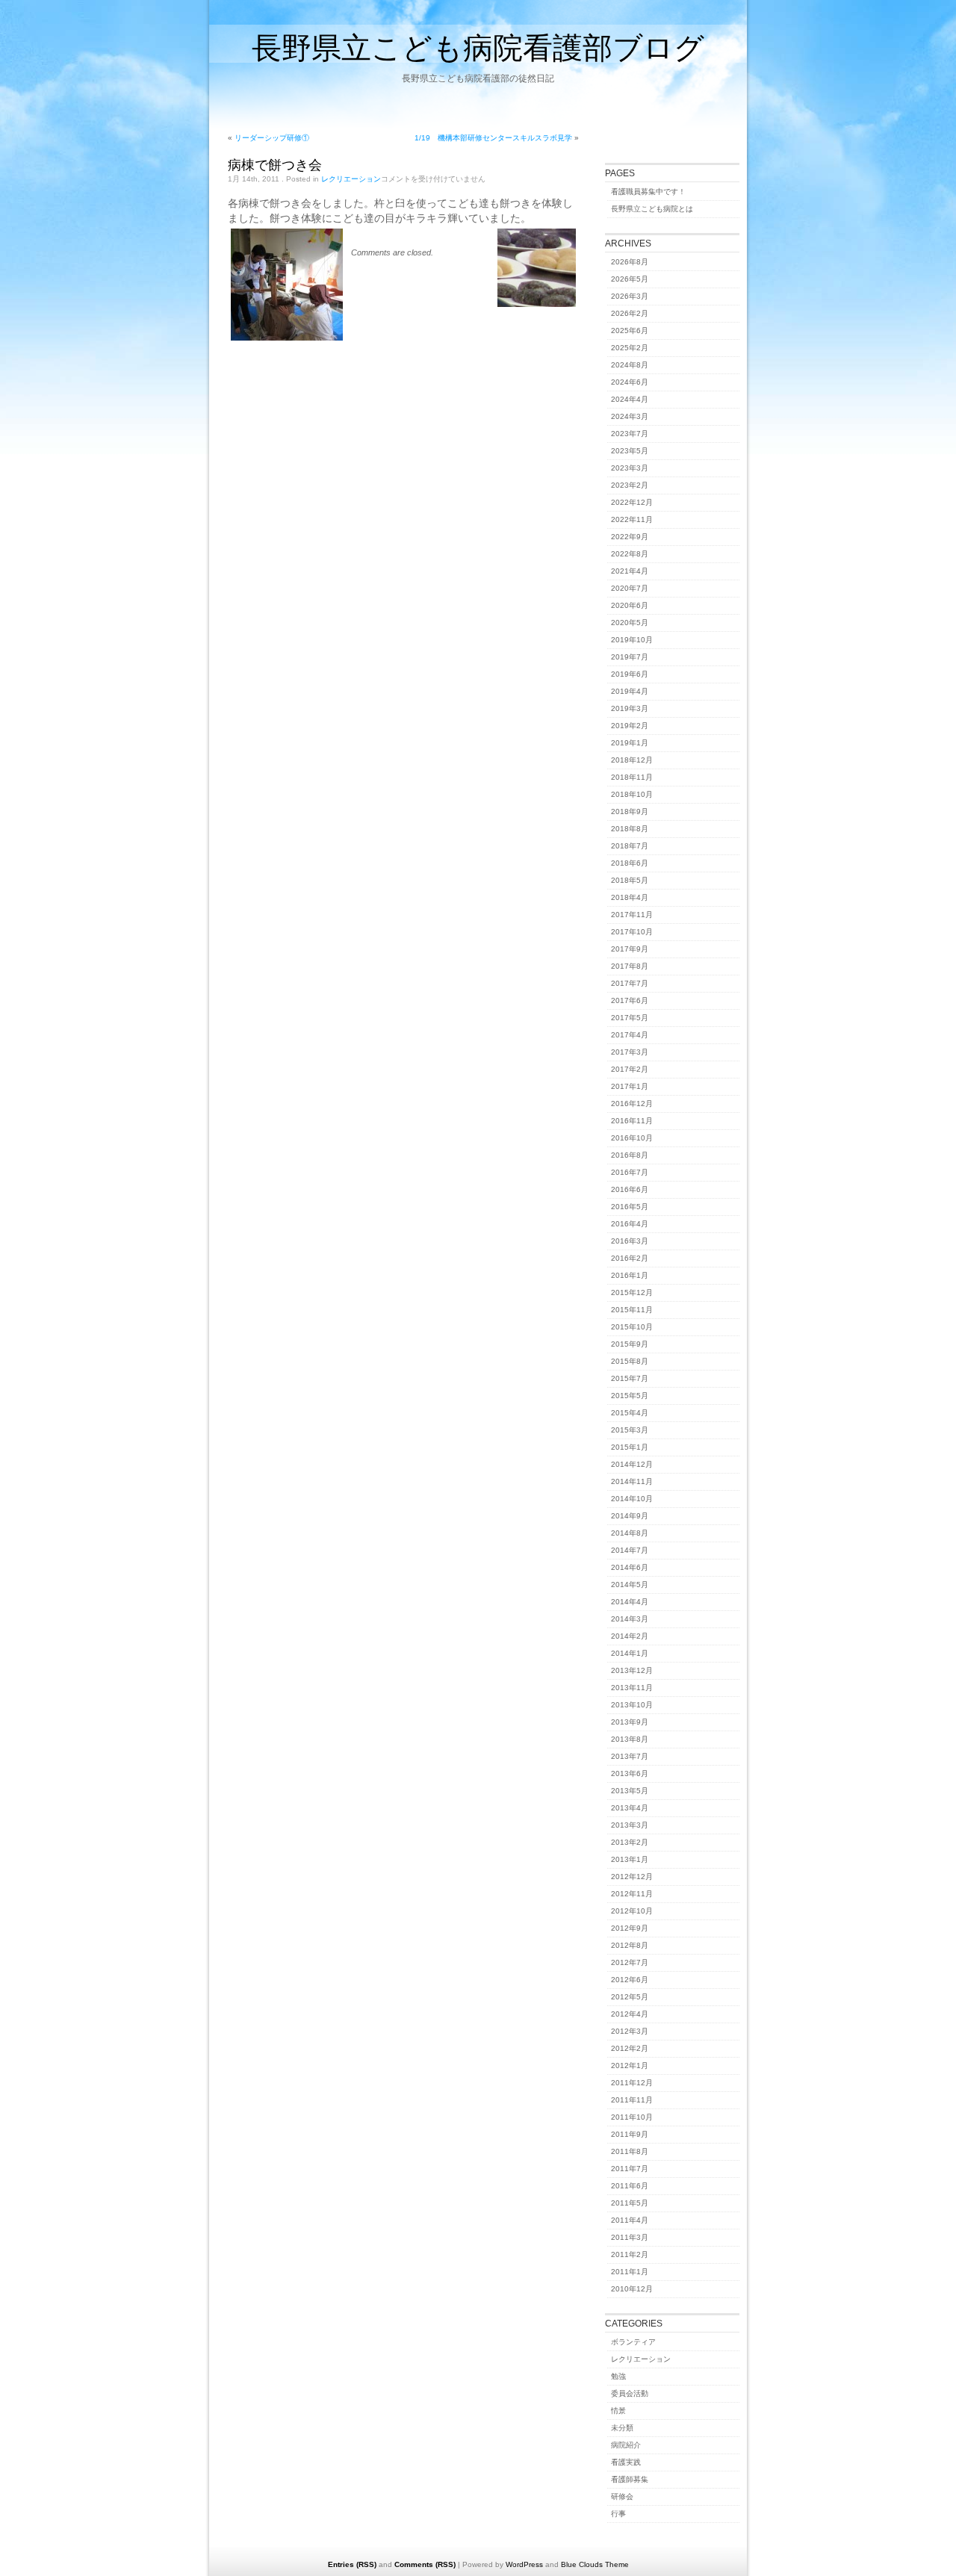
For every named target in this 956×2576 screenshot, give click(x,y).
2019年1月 (630, 743)
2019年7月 (630, 657)
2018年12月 (632, 760)
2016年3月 (630, 1241)
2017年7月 (630, 983)
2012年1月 (630, 2066)
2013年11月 (632, 1688)
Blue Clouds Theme (595, 2564)
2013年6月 (630, 1773)
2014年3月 (630, 1619)
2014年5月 (630, 1585)
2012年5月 (630, 1997)
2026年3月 (630, 296)
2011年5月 (630, 2203)
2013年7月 (630, 1756)
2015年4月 (630, 1413)
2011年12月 (632, 2083)
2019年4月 (630, 691)
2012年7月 (630, 1962)
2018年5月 (630, 880)
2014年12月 (632, 1464)
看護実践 (626, 2462)
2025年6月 (630, 330)
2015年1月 (630, 1447)
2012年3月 (630, 2031)
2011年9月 (630, 2134)
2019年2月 (630, 726)
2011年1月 (630, 2272)
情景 (618, 2411)
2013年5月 (630, 1791)
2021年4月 (630, 571)
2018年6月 (630, 863)
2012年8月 (630, 1945)
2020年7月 (630, 588)
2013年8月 (630, 1739)
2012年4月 (630, 2014)
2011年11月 (632, 2100)
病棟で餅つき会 (275, 164)
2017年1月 (630, 1086)
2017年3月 (630, 1052)
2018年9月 (630, 811)
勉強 (618, 2376)
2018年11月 (632, 777)
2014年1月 (630, 1653)
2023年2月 (630, 485)
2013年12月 (632, 1670)
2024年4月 (630, 399)
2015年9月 (630, 1344)
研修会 (622, 2496)
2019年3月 (630, 708)
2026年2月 (630, 313)
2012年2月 (630, 2048)
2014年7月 (630, 1550)
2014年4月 (630, 1602)
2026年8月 (630, 262)
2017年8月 (630, 966)
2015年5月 (630, 1396)
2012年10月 (632, 1911)
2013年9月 (630, 1722)
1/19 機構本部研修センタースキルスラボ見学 (493, 138)
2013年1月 (630, 1859)
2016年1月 (630, 1275)
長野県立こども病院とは (652, 209)
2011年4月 (630, 2220)
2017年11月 (632, 915)
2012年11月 (632, 1894)
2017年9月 (630, 949)
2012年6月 (630, 1980)
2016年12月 (632, 1104)
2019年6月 (630, 674)
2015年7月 (630, 1378)
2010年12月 (632, 2289)
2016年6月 (630, 1189)
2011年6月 (630, 2186)
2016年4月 (630, 1224)
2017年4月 (630, 1035)
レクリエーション (351, 179)
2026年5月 (630, 279)
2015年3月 (630, 1430)
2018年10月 (632, 794)
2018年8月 (630, 829)
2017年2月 (630, 1069)
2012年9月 (630, 1928)
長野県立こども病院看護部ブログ (478, 47)
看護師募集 (630, 2479)
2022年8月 (630, 554)
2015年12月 (632, 1292)
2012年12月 (632, 1877)
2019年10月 (632, 640)
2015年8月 (630, 1361)
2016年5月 (630, 1207)
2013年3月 (630, 1825)
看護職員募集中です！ (648, 192)
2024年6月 (630, 382)
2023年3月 (630, 468)
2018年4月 (630, 897)
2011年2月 (630, 2254)
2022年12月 (632, 502)
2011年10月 (632, 2117)
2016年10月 (632, 1138)
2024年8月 (630, 365)
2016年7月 (630, 1172)
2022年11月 (632, 519)
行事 (618, 2514)
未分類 (622, 2428)
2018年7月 (630, 846)
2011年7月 (630, 2169)
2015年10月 (632, 1327)
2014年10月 (632, 1499)
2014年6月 (630, 1567)
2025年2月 (630, 348)
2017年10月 (632, 932)
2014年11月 (632, 1481)
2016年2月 (630, 1258)
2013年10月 (632, 1705)
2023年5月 (630, 451)
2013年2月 (630, 1842)
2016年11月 (632, 1121)
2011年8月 (630, 2151)
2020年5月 (630, 623)
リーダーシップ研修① (272, 138)
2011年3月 (630, 2237)
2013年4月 (630, 1808)
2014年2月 (630, 1636)
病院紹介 (626, 2445)
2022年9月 (630, 537)
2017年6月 (630, 1000)
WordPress (524, 2564)
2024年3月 (630, 416)
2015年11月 (632, 1310)
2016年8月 (630, 1155)
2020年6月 (630, 605)
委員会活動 (630, 2393)
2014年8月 (630, 1533)
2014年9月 (630, 1516)
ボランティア (633, 2342)
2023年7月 (630, 434)
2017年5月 (630, 1018)
